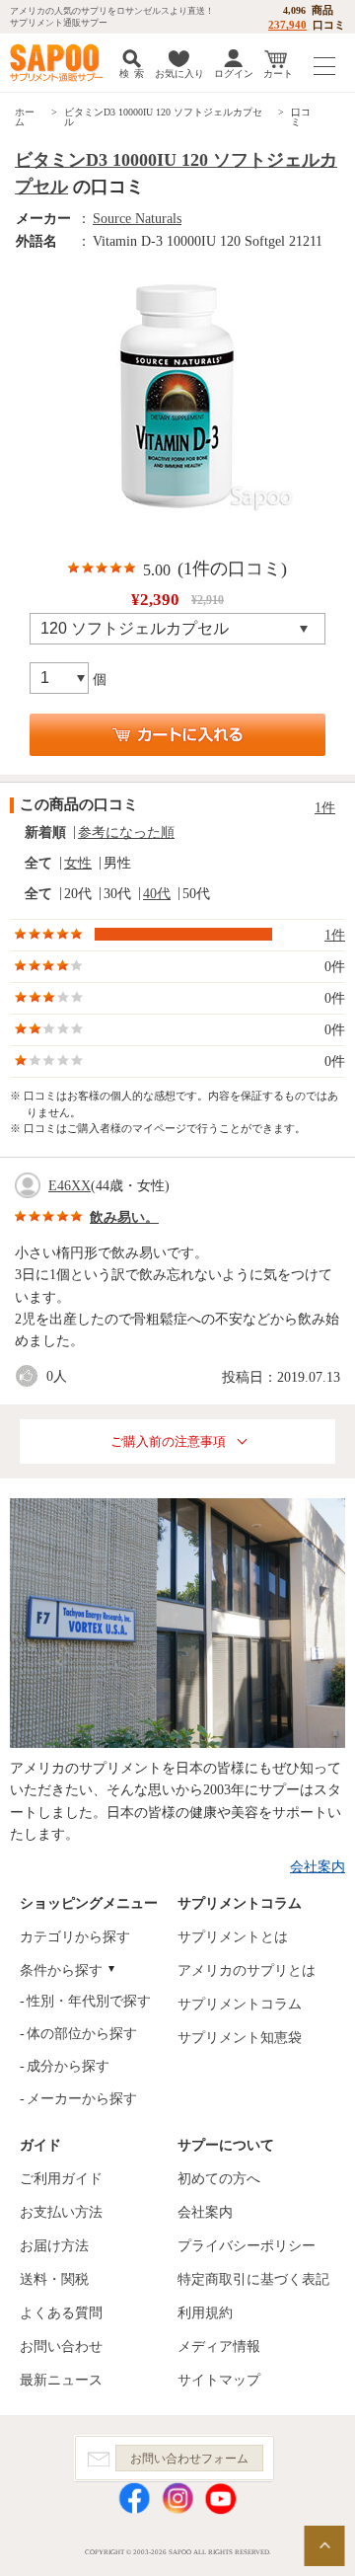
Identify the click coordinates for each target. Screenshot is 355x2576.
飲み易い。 (124, 1217)
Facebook (134, 2499)
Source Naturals (137, 219)
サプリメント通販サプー (59, 63)
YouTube (221, 2499)
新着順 (45, 833)
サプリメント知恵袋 (240, 2038)
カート (278, 74)
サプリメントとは (233, 1937)
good (31, 1376)
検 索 (132, 74)
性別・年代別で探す (89, 2001)
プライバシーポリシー (247, 2246)
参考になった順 (126, 833)
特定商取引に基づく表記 (253, 2279)
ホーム (25, 117)
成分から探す (68, 2066)
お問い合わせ (61, 2347)
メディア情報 (219, 2347)
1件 (325, 808)
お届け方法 (54, 2246)
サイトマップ (219, 2380)
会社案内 (318, 1867)
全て (38, 863)
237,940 (287, 25)
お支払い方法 (61, 2212)
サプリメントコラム (240, 2004)
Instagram (177, 2499)
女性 (78, 863)
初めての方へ (219, 2179)
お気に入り (179, 74)
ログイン (234, 74)
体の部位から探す (82, 2034)
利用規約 (205, 2313)
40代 (157, 894)
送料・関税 (54, 2279)
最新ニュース (61, 2380)
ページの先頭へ (324, 2546)
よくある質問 (61, 2313)
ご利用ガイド (61, 2179)
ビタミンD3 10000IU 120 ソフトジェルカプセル (163, 117)
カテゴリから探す (75, 1937)
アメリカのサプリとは (247, 1970)
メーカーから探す (82, 2099)
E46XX (70, 1186)
